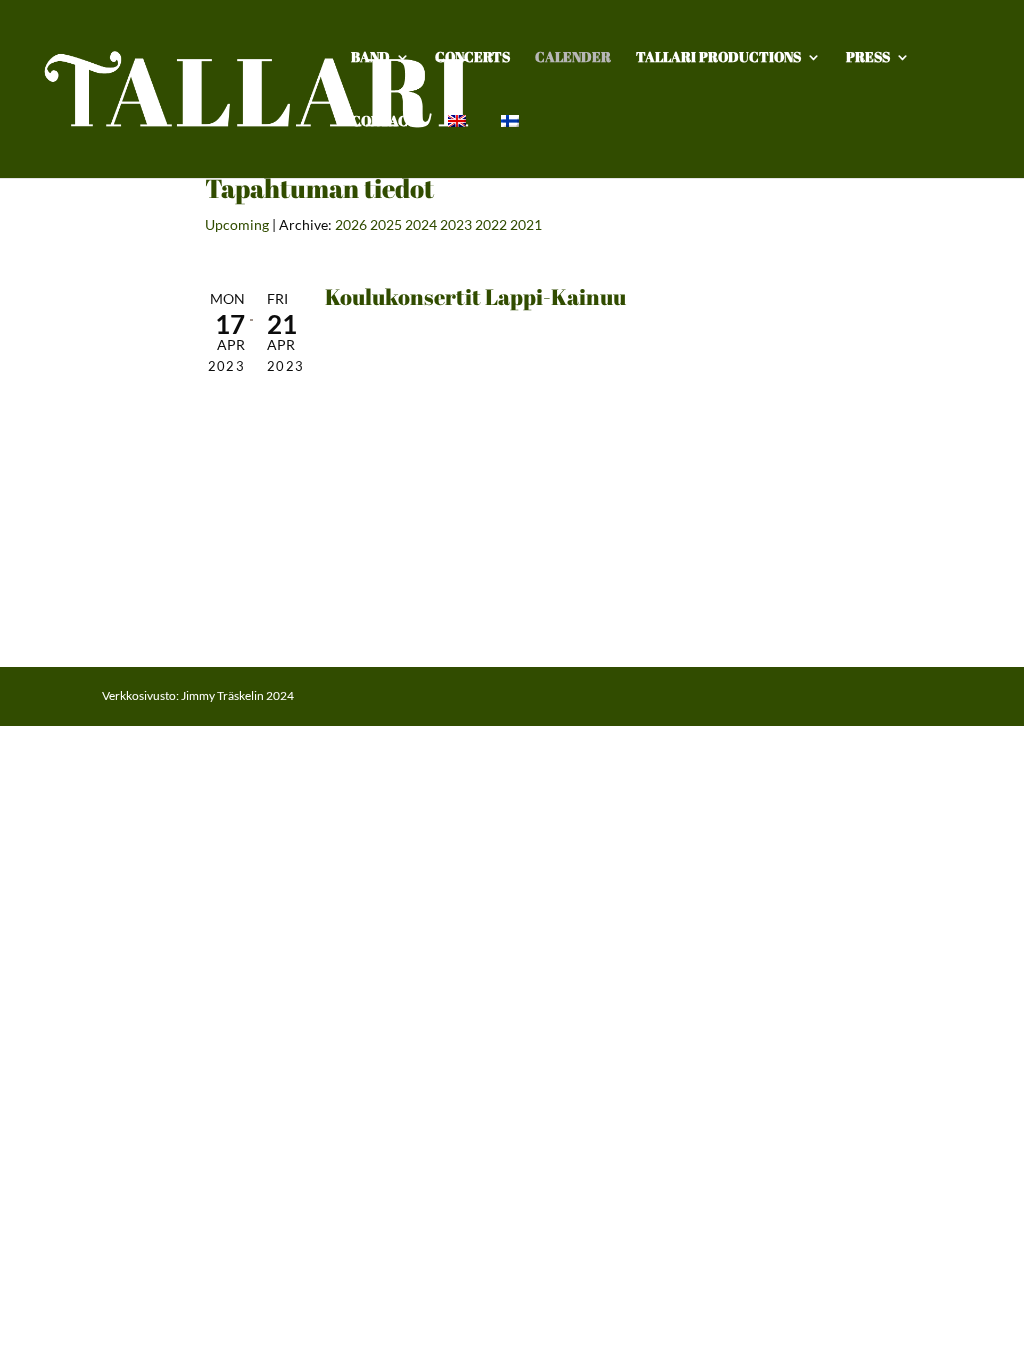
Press (868, 58)
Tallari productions (718, 58)
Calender (573, 58)
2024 (421, 224)
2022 (491, 224)
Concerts (472, 58)
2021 (526, 224)
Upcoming (237, 224)
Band (370, 58)
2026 (351, 224)
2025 (386, 224)
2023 (456, 224)
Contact (384, 122)
